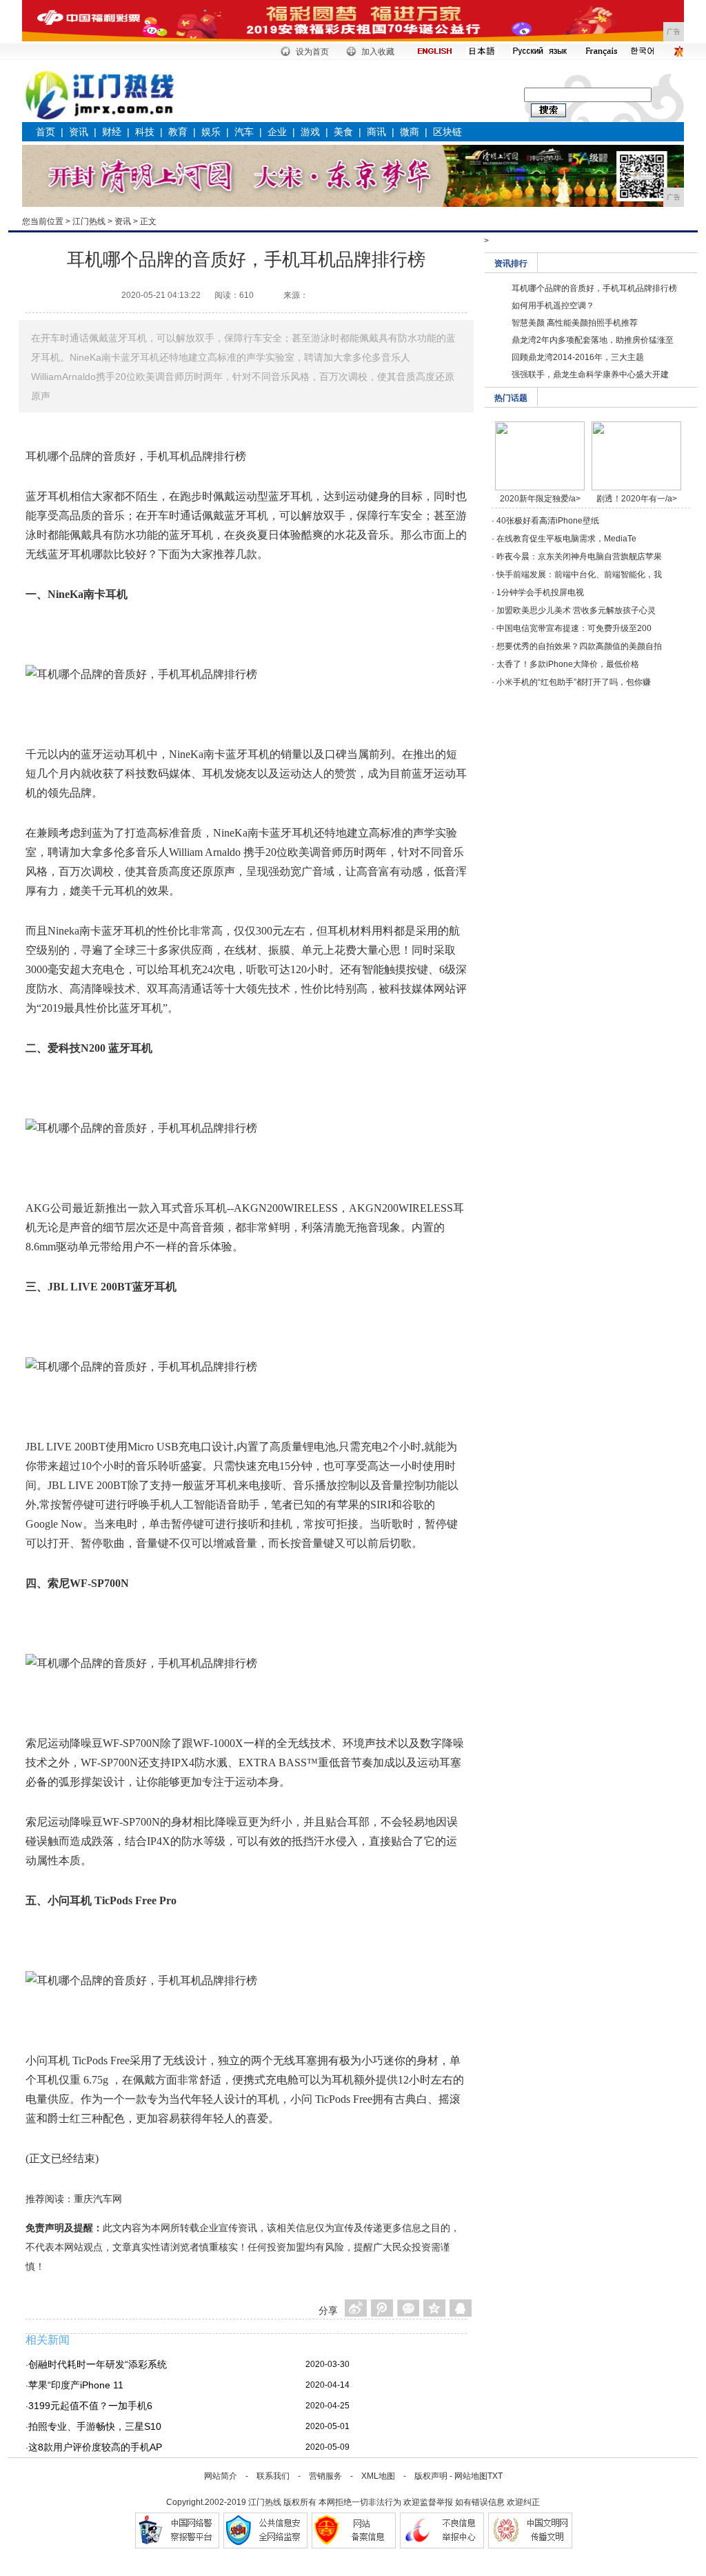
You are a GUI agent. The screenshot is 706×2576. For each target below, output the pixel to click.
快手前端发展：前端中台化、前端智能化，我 (579, 575)
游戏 (310, 132)
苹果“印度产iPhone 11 (76, 2385)
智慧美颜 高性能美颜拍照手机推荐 (575, 323)
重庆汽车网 (98, 2199)
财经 (112, 132)
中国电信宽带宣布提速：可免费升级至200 (574, 628)
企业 (277, 132)
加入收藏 (378, 52)
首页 (46, 132)
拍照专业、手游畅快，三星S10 (95, 2426)
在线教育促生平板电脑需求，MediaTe (566, 539)
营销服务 (325, 2476)
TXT (495, 2476)
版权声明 (431, 2476)
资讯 (79, 132)
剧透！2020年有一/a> (637, 499)
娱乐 (211, 132)
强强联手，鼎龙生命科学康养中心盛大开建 (590, 375)
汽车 (244, 132)
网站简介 (221, 2476)
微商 (410, 132)
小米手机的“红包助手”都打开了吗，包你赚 (574, 682)
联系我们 (273, 2476)
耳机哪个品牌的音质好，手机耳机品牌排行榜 (594, 288)
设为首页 (312, 52)
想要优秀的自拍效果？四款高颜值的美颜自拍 (579, 646)
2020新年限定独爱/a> (540, 499)
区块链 (447, 132)
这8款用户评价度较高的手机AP (95, 2447)
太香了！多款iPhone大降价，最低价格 (568, 664)
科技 (145, 132)
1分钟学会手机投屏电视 (540, 592)
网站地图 (471, 2476)
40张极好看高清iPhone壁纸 (548, 521)
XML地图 (378, 2476)
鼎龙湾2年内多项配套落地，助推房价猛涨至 (593, 340)
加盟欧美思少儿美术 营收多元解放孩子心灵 (576, 610)
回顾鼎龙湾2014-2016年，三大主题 (578, 357)
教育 (178, 132)
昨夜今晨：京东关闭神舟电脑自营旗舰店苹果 (579, 557)
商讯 (376, 132)
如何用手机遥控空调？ (553, 306)
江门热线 (89, 221)
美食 (343, 132)
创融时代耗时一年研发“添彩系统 (98, 2364)
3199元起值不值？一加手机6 (90, 2406)
